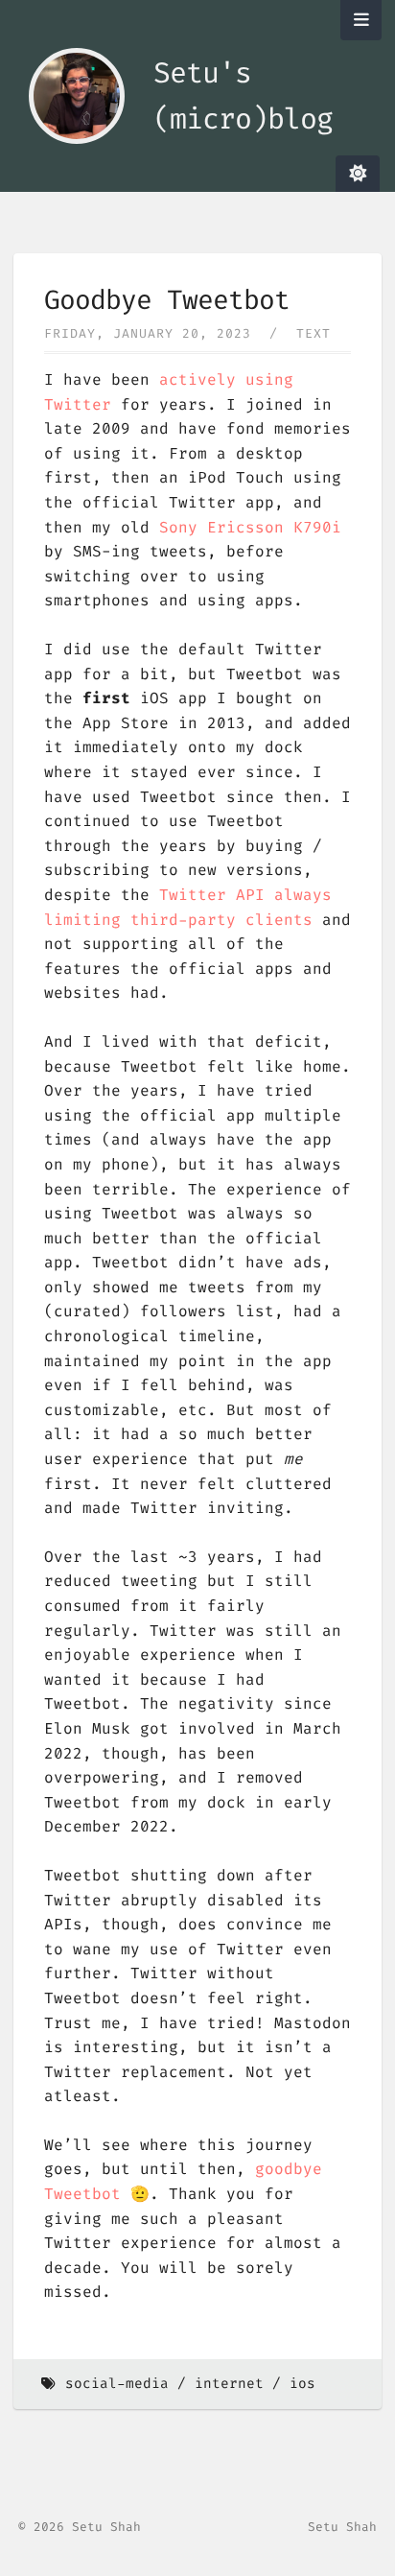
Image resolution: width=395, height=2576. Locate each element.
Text (314, 333)
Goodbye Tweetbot (167, 300)
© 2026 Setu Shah (80, 2527)
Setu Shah (342, 2527)
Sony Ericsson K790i (250, 527)
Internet (229, 2384)
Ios (302, 2384)
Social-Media (117, 2384)
